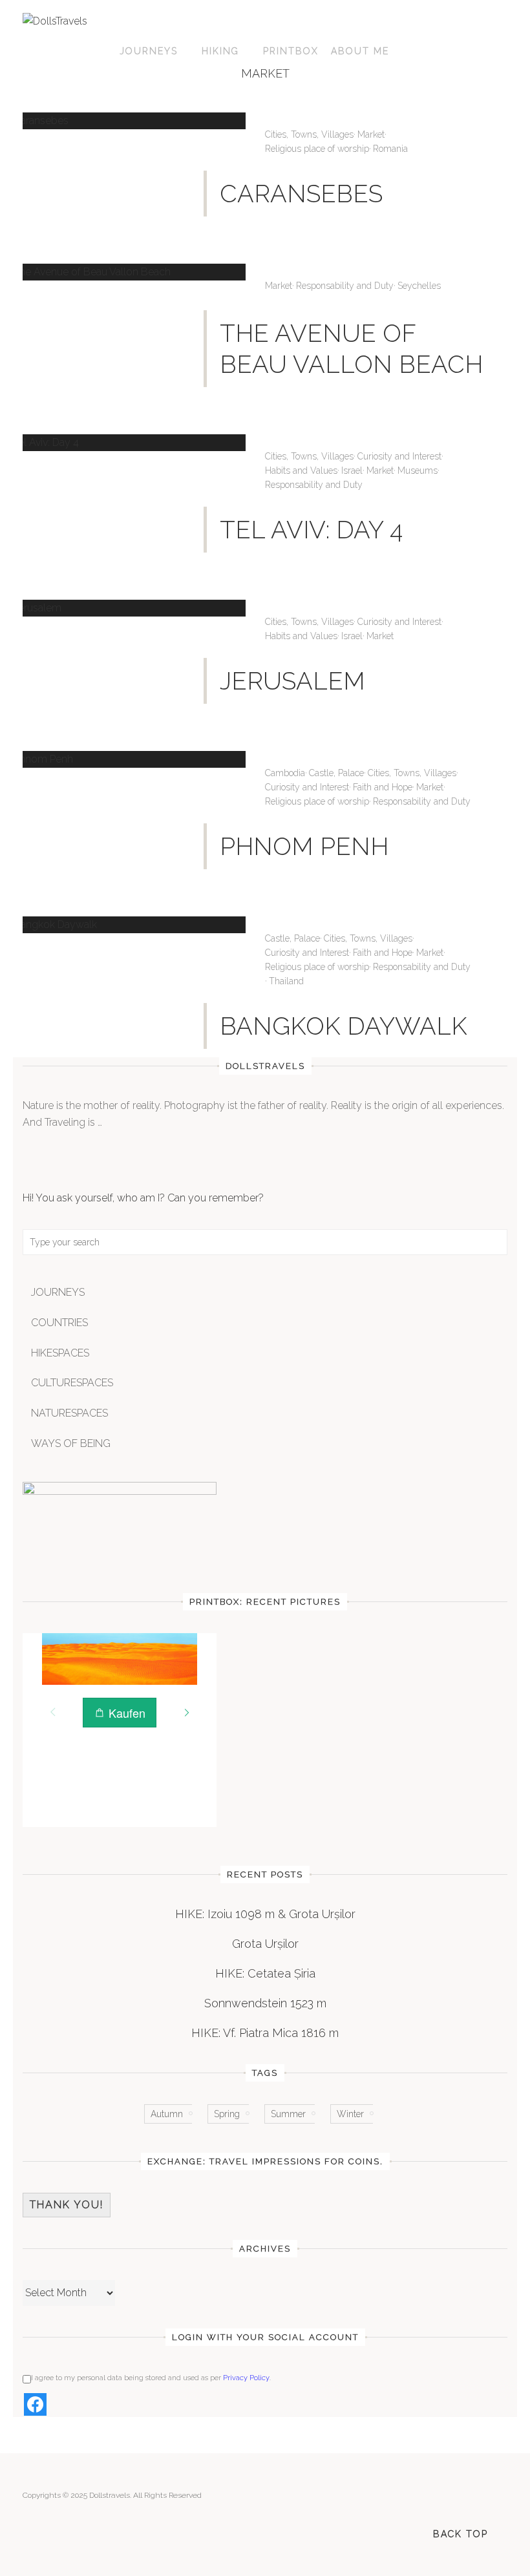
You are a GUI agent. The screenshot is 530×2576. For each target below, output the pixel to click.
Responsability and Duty (345, 286)
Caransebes (301, 194)
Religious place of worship (317, 149)
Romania (390, 149)
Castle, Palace (336, 773)
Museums (418, 470)
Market (371, 134)
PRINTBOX (291, 51)
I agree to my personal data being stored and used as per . (151, 2378)
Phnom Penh (304, 846)
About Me (360, 51)
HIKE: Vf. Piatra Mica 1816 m (265, 2033)
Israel (352, 470)
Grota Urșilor (265, 1944)
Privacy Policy (246, 2378)
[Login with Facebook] (35, 2404)
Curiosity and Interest (399, 456)
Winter (350, 2114)
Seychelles (419, 286)
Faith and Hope (383, 787)
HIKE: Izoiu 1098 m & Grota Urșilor (265, 1914)
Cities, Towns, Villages (309, 134)
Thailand (286, 981)
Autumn (167, 2114)
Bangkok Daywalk (344, 1026)
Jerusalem (292, 681)
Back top (461, 2534)
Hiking (220, 51)
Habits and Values (301, 470)
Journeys (149, 51)
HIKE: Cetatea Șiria (265, 1973)
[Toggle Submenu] (485, 1293)
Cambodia (285, 773)
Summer (288, 2114)
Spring (227, 2114)
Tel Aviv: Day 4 (311, 530)
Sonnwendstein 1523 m (265, 2003)
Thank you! (67, 2205)
